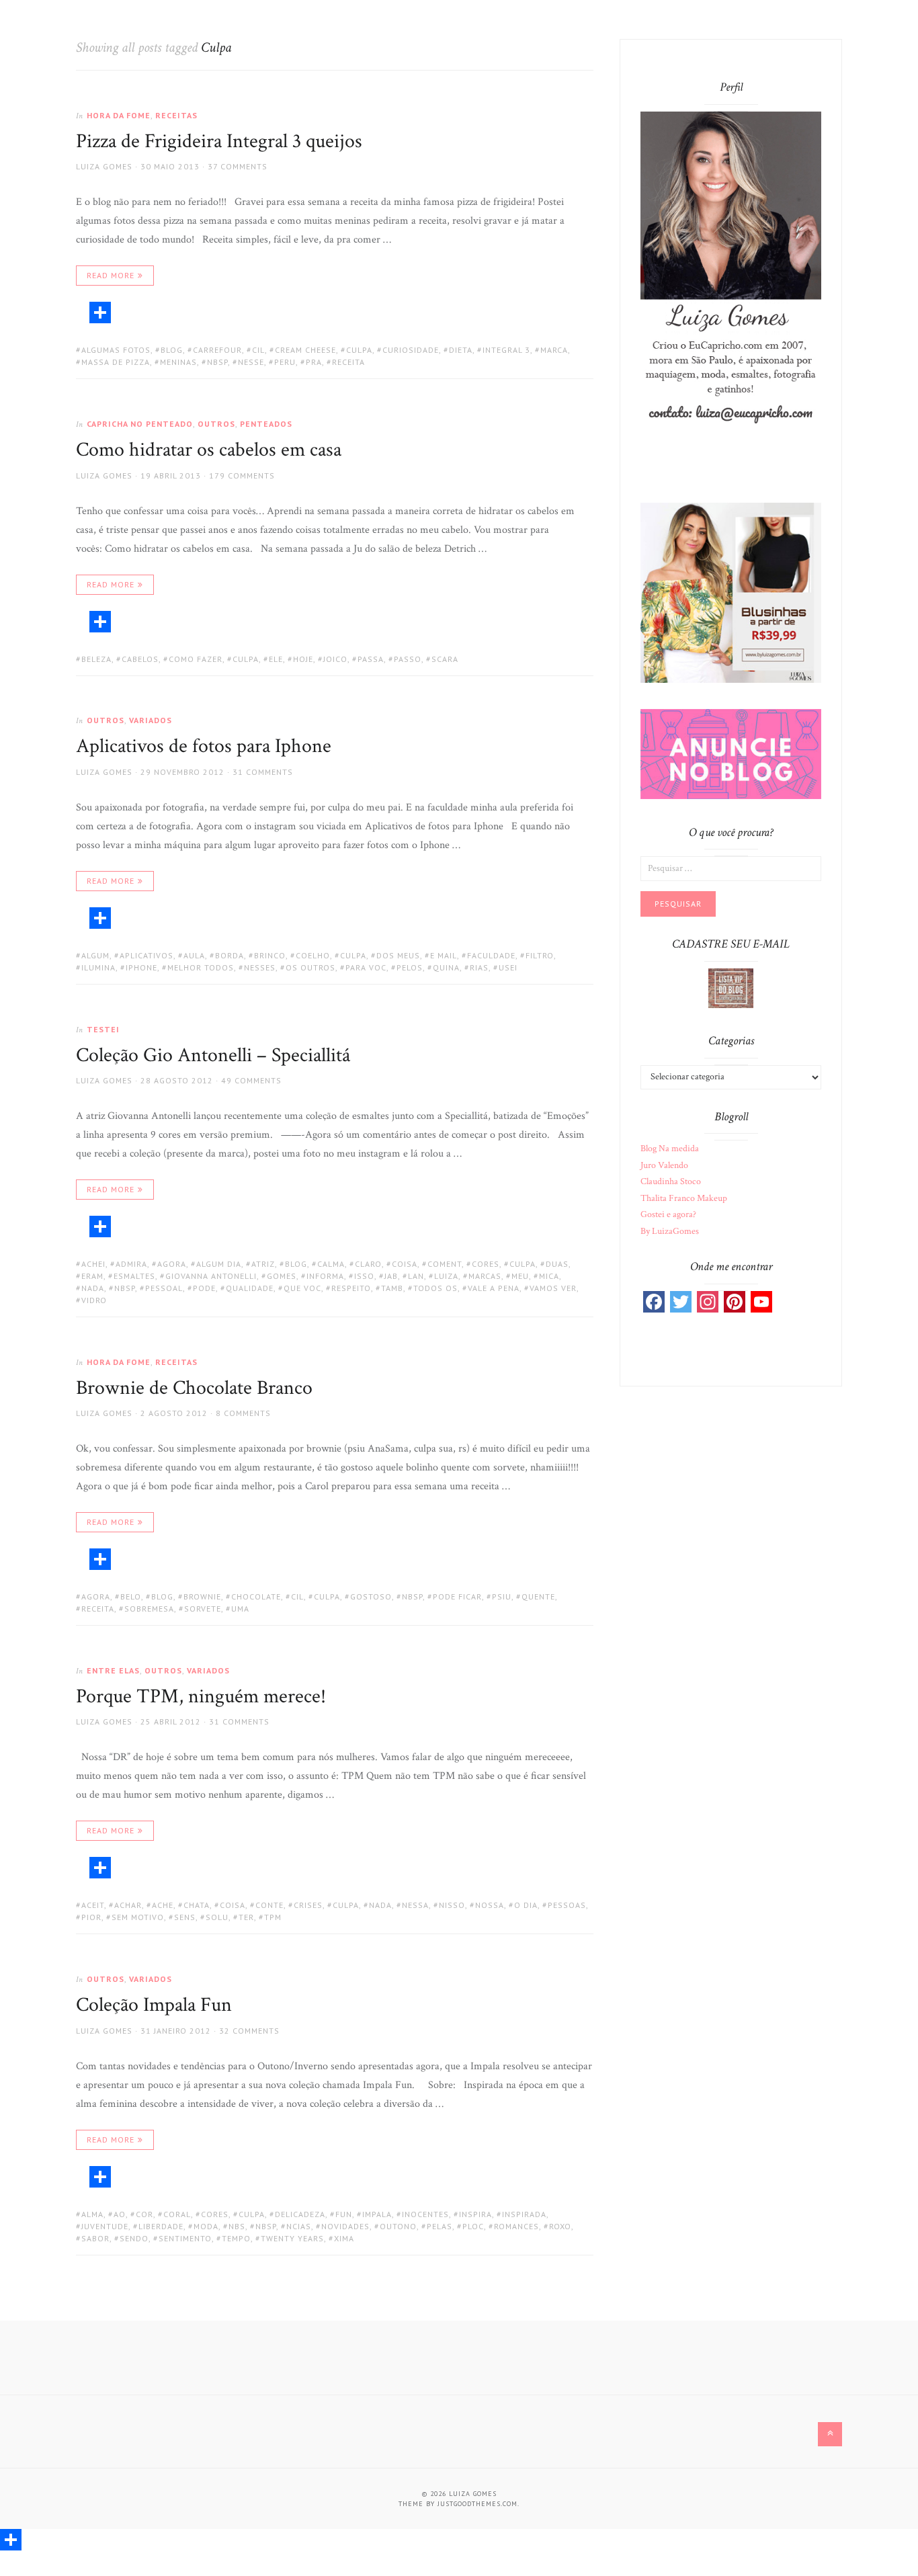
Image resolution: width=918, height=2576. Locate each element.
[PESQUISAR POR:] (731, 868)
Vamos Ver (553, 1288)
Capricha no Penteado (140, 424)
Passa (371, 659)
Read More (111, 275)
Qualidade (250, 1288)
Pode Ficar (457, 1596)
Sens (185, 1917)
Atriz (263, 1264)
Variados (151, 720)
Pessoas (567, 1905)
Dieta (461, 350)
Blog (172, 350)
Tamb (392, 1288)
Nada (93, 1288)
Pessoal (164, 1288)
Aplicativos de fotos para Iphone (204, 746)
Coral (177, 2214)
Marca (554, 350)
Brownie (202, 1596)
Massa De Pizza (116, 362)
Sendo (134, 2238)
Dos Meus (398, 955)
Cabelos (140, 659)
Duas (557, 1264)
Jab (391, 1276)
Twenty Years (292, 2238)
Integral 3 (506, 350)
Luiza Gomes (104, 166)
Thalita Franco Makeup (684, 1198)
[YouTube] (761, 1302)
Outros (216, 424)
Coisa (405, 1264)
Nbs (237, 2226)
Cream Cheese (305, 350)
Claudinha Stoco (671, 1181)
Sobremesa (149, 1609)
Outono (398, 2226)
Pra (314, 362)
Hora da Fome (119, 115)
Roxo (560, 2226)
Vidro (94, 1300)
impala (377, 2214)
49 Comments (251, 1080)
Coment (445, 1264)
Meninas (178, 362)
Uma (240, 1609)
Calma (331, 1264)
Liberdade (161, 2226)
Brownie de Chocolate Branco (194, 1388)
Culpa (359, 350)
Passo (408, 659)
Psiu (502, 1596)
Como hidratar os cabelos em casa (209, 450)
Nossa (490, 1905)
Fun (344, 2214)
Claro (368, 1264)
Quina (446, 967)
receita (348, 362)
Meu (520, 1276)
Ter (246, 1917)
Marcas (485, 1276)
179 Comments (242, 475)
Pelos (410, 967)
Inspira (475, 2214)
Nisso (452, 1905)
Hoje (303, 659)
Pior (91, 1917)
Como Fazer (196, 659)
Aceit (93, 1905)
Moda (206, 2226)
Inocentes (425, 2214)
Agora (172, 1264)
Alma (92, 2214)
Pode (204, 1288)
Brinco (270, 955)
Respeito (351, 1288)
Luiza (446, 1276)
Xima (344, 2238)
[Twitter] (681, 1302)
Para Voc (366, 967)
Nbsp (217, 362)
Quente (538, 1596)
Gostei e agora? (668, 1214)
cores (486, 1264)
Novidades (345, 2226)
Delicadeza (300, 2214)
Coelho (313, 955)
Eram (92, 1276)
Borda (229, 955)
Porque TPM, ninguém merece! (201, 1697)
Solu (217, 1917)
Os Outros (310, 967)
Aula (194, 955)
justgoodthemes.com (477, 2504)
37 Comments (238, 166)
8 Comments (243, 1413)
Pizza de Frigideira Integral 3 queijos (219, 141)
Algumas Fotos (116, 350)
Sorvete (203, 1609)
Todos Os (435, 1288)
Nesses (260, 967)
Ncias (299, 2226)
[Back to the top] (830, 2434)
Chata (197, 1905)
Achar (128, 1905)
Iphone (141, 967)
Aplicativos (147, 955)
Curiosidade (411, 350)
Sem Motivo (138, 1917)
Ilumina (98, 967)
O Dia (526, 1905)
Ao (120, 2214)
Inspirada (524, 2214)
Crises (308, 1905)
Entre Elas (113, 1670)
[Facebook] (654, 1302)
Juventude (105, 2226)
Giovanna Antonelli (211, 1276)
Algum (95, 955)
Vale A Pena (494, 1288)
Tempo (236, 2238)
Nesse (251, 362)
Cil (258, 350)
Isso (364, 1276)
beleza (96, 659)
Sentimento (185, 2238)
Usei (508, 967)
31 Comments (263, 772)
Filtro (540, 955)
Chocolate (256, 1596)
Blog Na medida (670, 1149)
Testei (103, 1029)
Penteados (266, 424)
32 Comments (249, 2031)
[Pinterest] (735, 1302)
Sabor (95, 2238)
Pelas (440, 2226)
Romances (516, 2226)
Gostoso (371, 1596)
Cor (144, 2214)
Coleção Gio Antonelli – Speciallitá (213, 1055)
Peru (285, 362)
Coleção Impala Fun (154, 2005)
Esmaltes (134, 1276)
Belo (131, 1596)
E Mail (444, 955)
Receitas (176, 115)
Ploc (473, 2226)
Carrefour (217, 350)
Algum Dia (219, 1264)
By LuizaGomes (670, 1231)
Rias (479, 967)
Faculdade (491, 955)
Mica (549, 1276)
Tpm (273, 1917)
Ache (163, 1905)
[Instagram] (708, 1302)
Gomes (282, 1276)
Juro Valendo (664, 1165)
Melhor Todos (201, 967)
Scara (445, 659)
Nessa (415, 1905)
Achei (93, 1264)
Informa (325, 1276)
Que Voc (302, 1288)
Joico (335, 659)
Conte (269, 1905)
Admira (131, 1264)
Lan (416, 1276)
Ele (276, 659)
